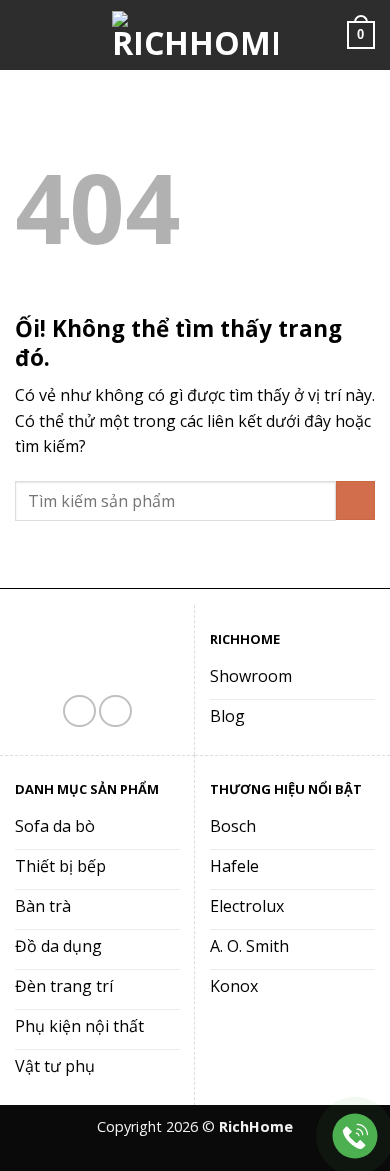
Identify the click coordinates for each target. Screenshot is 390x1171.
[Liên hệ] (355, 1136)
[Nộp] (355, 500)
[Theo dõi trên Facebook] (79, 711)
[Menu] (27, 34)
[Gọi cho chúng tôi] (115, 711)
